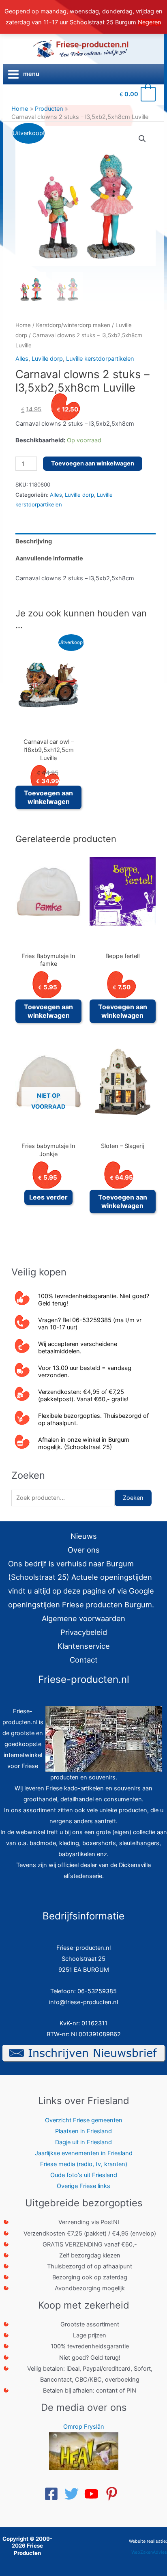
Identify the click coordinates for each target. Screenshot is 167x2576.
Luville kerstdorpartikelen (100, 359)
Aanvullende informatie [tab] (49, 558)
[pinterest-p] (114, 2494)
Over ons (84, 1550)
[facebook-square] (54, 2494)
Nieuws (84, 1536)
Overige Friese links (83, 2186)
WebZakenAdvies (149, 2552)
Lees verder (48, 1197)
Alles (22, 359)
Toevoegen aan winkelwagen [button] (48, 797)
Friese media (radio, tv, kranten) (84, 2164)
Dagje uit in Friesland (83, 2142)
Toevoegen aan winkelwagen (93, 463)
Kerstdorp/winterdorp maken (73, 325)
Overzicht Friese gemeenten (84, 2120)
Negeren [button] (150, 22)
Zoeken (133, 1498)
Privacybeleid (84, 1632)
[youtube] (94, 2494)
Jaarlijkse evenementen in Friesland (84, 2153)
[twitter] (74, 2494)
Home (23, 325)
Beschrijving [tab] (34, 541)
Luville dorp (47, 359)
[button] (142, 139)
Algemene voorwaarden (83, 1618)
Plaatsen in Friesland (83, 2131)
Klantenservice (84, 1646)
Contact (84, 1660)
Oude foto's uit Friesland (84, 2175)
